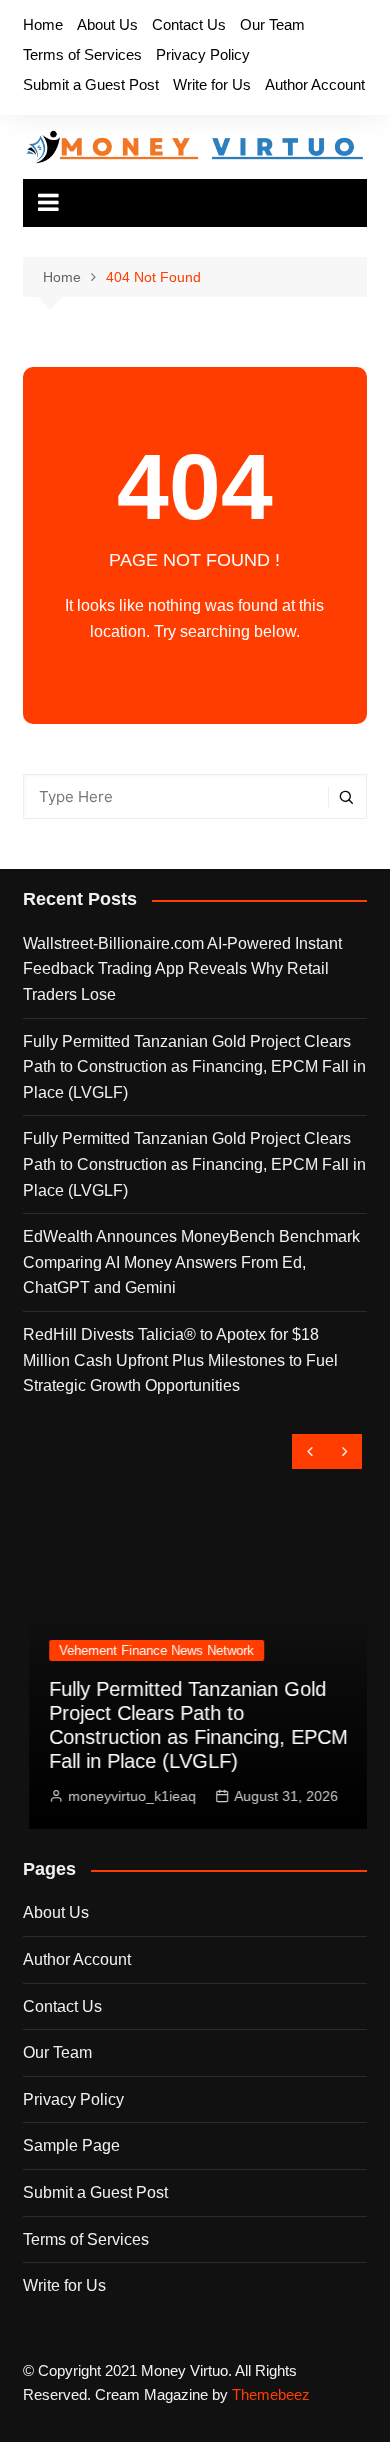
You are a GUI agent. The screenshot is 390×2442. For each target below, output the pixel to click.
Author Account (315, 84)
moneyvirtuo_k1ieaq (126, 1796)
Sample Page (71, 2145)
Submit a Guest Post (91, 84)
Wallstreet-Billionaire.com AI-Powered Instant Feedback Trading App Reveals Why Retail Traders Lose (182, 969)
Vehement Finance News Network (150, 1650)
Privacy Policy (203, 54)
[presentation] (309, 1451)
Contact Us (189, 24)
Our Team (272, 24)
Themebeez (271, 2394)
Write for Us (212, 84)
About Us (107, 24)
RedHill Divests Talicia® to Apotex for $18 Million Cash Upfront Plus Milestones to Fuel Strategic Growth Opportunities (180, 1360)
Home (43, 24)
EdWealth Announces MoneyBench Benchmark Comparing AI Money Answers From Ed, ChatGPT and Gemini (191, 1262)
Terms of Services (82, 54)
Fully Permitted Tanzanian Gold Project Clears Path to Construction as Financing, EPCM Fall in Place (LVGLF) (194, 1067)
